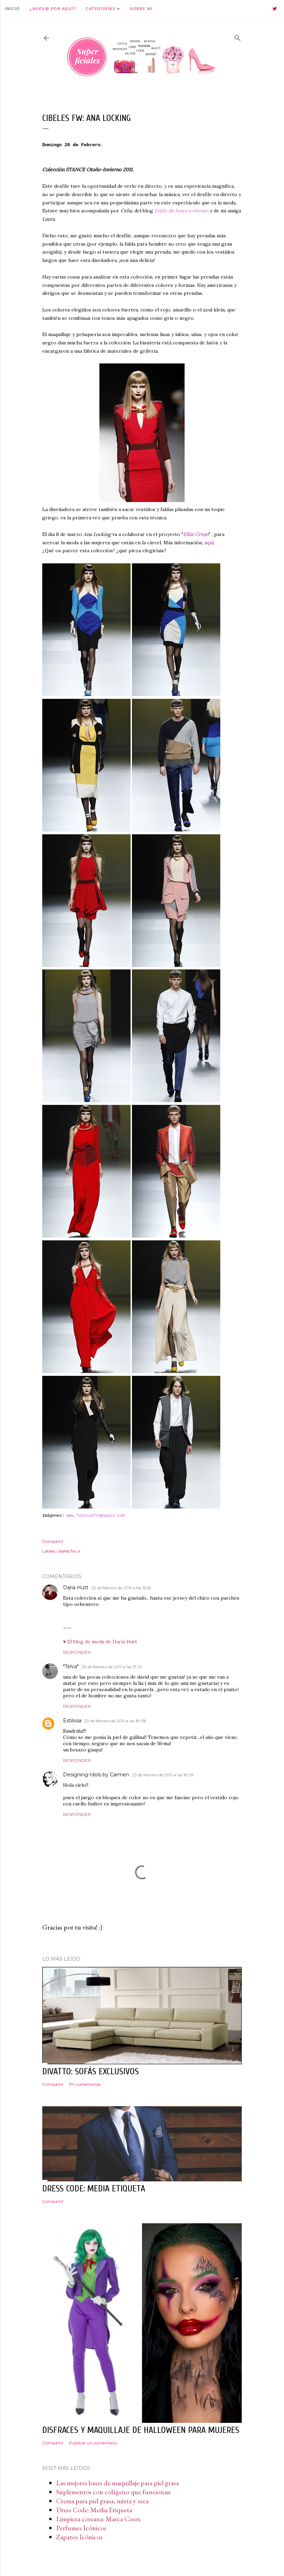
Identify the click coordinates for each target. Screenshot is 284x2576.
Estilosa (72, 1721)
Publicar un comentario (93, 2443)
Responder (77, 1652)
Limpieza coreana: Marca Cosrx (98, 2519)
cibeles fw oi (69, 1551)
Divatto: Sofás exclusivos (91, 2072)
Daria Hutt (76, 1588)
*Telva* (71, 1667)
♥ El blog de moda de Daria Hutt (100, 1642)
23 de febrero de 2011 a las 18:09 (163, 1775)
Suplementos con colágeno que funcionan (113, 2492)
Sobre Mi (141, 9)
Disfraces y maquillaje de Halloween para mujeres (141, 2430)
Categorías (101, 9)
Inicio (12, 9)
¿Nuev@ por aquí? (53, 9)
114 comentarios (85, 2084)
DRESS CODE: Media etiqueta (94, 2189)
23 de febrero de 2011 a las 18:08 (115, 1721)
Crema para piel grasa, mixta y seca (102, 2501)
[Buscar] (238, 37)
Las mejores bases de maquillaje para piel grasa (117, 2483)
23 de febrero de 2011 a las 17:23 (112, 1667)
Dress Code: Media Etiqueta (94, 2510)
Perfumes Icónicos (81, 2528)
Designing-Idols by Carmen (96, 1775)
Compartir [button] (53, 1541)
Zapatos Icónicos (79, 2537)
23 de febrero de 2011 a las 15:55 (121, 1588)
